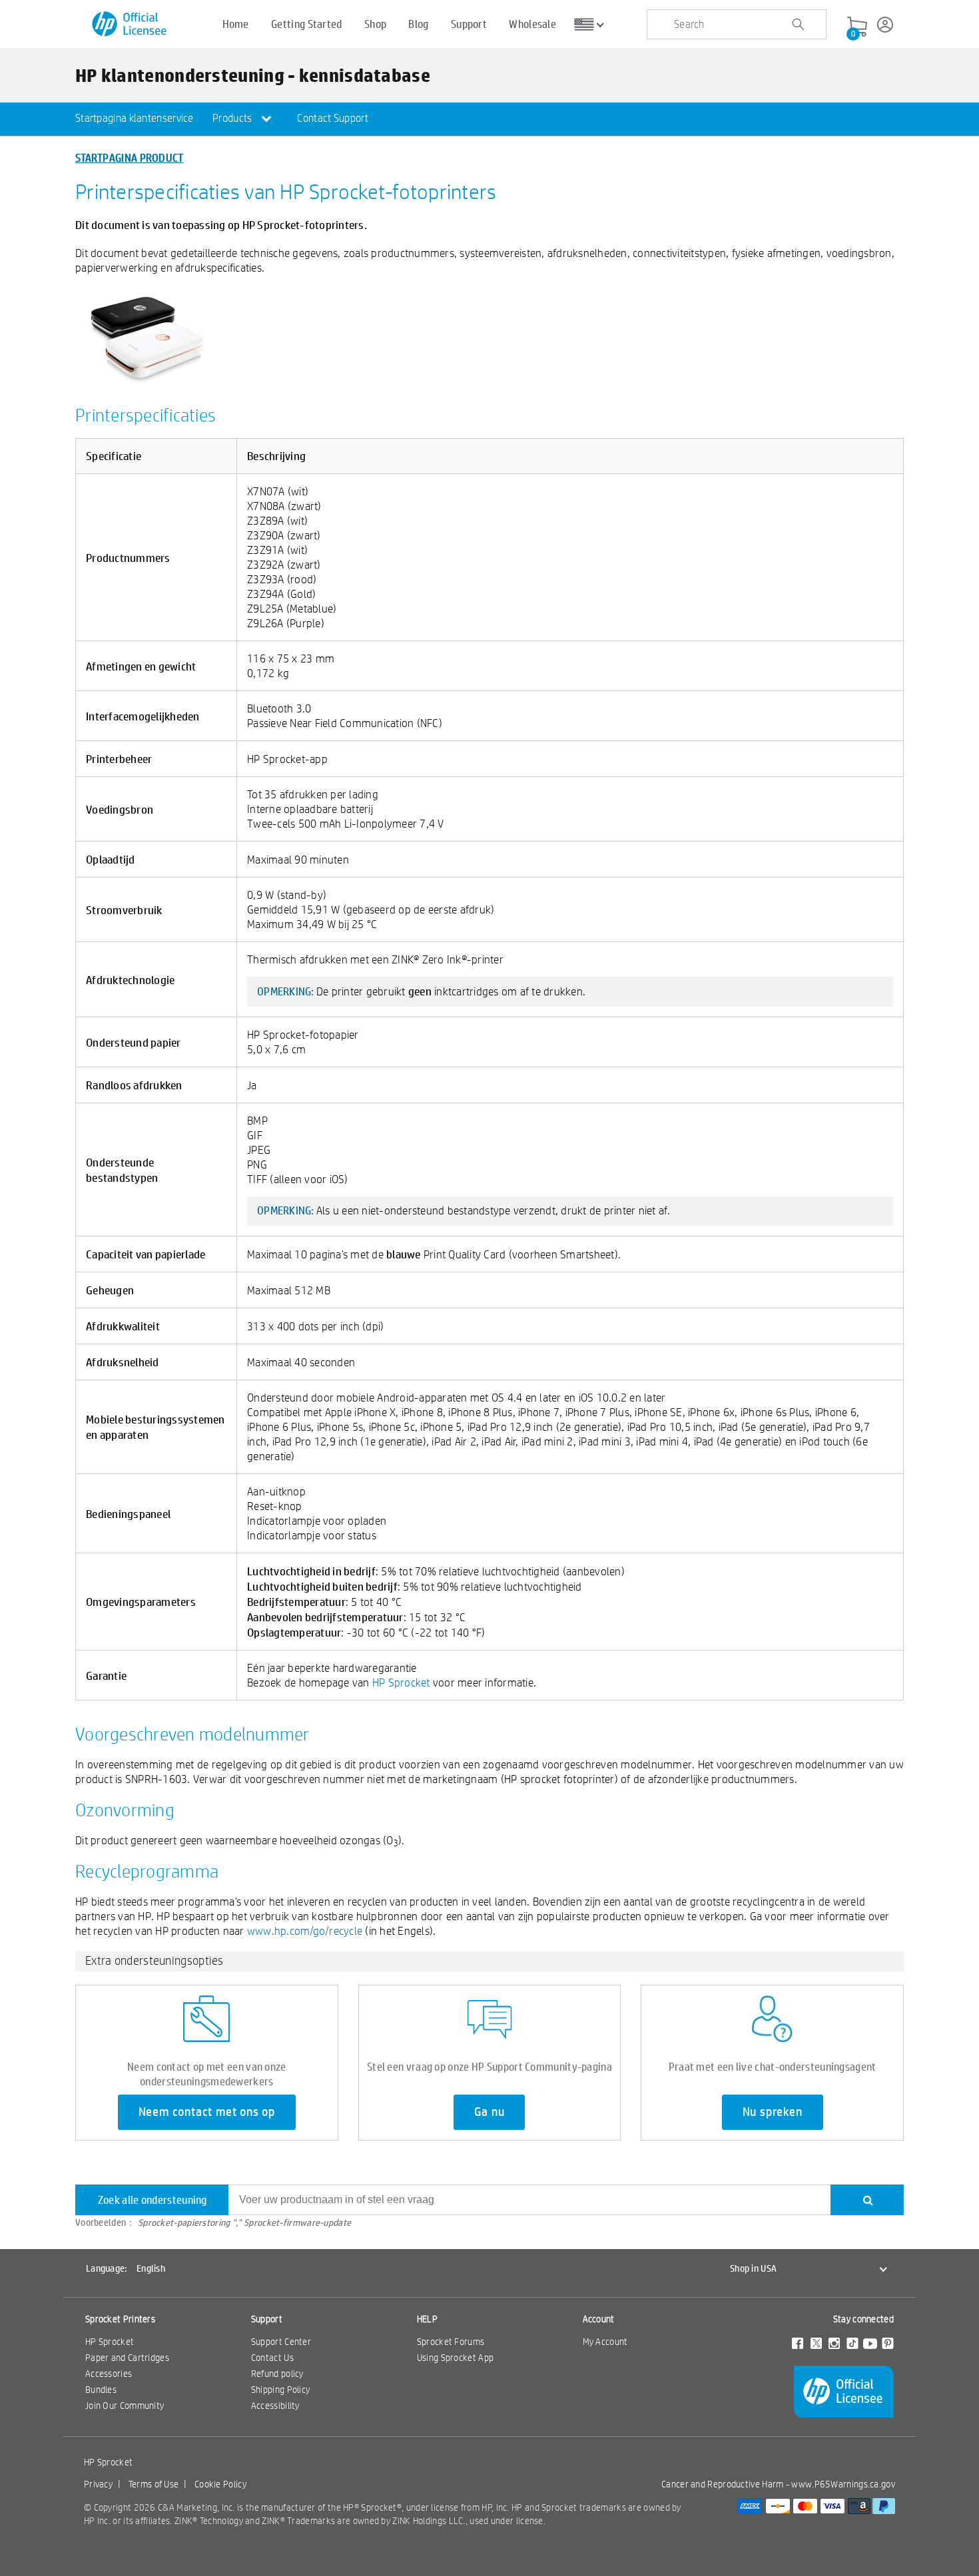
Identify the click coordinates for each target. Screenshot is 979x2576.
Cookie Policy (220, 2484)
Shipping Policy (281, 2390)
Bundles (101, 2390)
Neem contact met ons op (207, 2112)
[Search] (867, 2200)
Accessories (109, 2374)
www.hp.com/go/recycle (305, 1931)
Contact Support (333, 118)
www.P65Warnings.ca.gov (843, 2484)
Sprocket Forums (451, 2342)
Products (233, 118)
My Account (605, 2342)
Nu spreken (773, 2112)
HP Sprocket (401, 1682)
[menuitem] (135, 119)
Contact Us (272, 2358)
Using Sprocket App (455, 2358)
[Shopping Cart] (857, 27)
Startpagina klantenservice (135, 118)
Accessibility (275, 2406)
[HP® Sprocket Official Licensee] (130, 24)
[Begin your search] (798, 25)
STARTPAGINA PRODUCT (130, 157)
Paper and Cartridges (127, 2358)
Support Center (281, 2342)
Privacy (98, 2484)
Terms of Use (154, 2484)
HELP (427, 2319)
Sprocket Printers (120, 2319)
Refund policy (277, 2374)
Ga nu (489, 2112)
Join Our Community (125, 2406)
